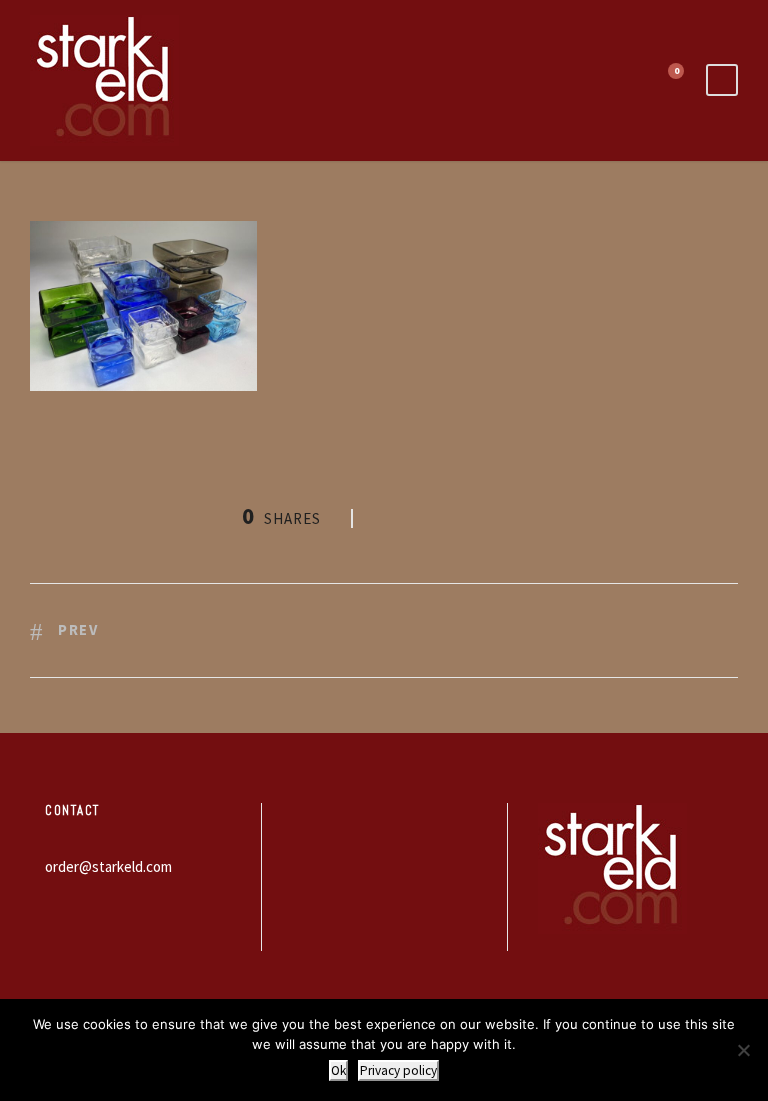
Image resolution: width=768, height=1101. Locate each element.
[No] (743, 1050)
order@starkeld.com (108, 866)
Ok (338, 1070)
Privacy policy (398, 1070)
